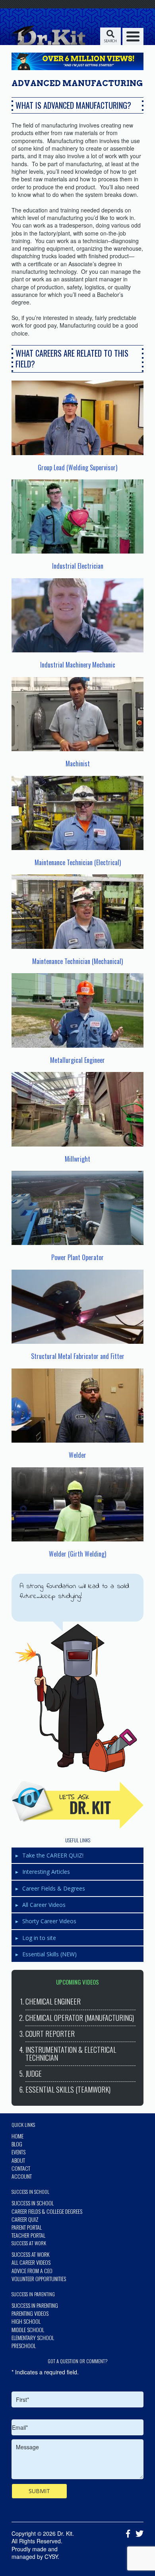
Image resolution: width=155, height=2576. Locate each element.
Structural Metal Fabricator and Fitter (78, 1356)
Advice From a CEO (32, 2271)
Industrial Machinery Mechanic (78, 665)
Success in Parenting (35, 2305)
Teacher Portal (28, 2235)
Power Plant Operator (77, 1257)
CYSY (51, 2556)
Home (17, 2136)
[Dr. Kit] (47, 35)
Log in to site (39, 1938)
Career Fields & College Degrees (47, 2211)
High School (26, 2321)
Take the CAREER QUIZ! (53, 1855)
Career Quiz (25, 2219)
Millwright (77, 1159)
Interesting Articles (46, 1872)
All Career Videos (44, 1905)
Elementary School (33, 2337)
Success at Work (30, 2254)
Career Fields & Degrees (54, 1888)
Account (22, 2176)
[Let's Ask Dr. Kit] (77, 1805)
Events (18, 2152)
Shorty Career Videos (49, 1921)
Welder (77, 1455)
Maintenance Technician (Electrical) (78, 862)
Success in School (33, 2203)
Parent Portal (27, 2227)
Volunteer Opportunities (39, 2279)
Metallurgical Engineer (77, 1060)
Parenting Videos (30, 2313)
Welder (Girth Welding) (77, 1554)
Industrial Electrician (78, 566)
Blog (17, 2144)
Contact (21, 2168)
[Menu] (133, 36)
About (18, 2160)
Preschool (24, 2345)
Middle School (28, 2330)
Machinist (78, 764)
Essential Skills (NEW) (49, 1954)
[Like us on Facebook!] (126, 2534)
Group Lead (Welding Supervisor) (77, 467)
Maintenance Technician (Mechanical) (77, 961)
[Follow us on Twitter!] (138, 2534)
